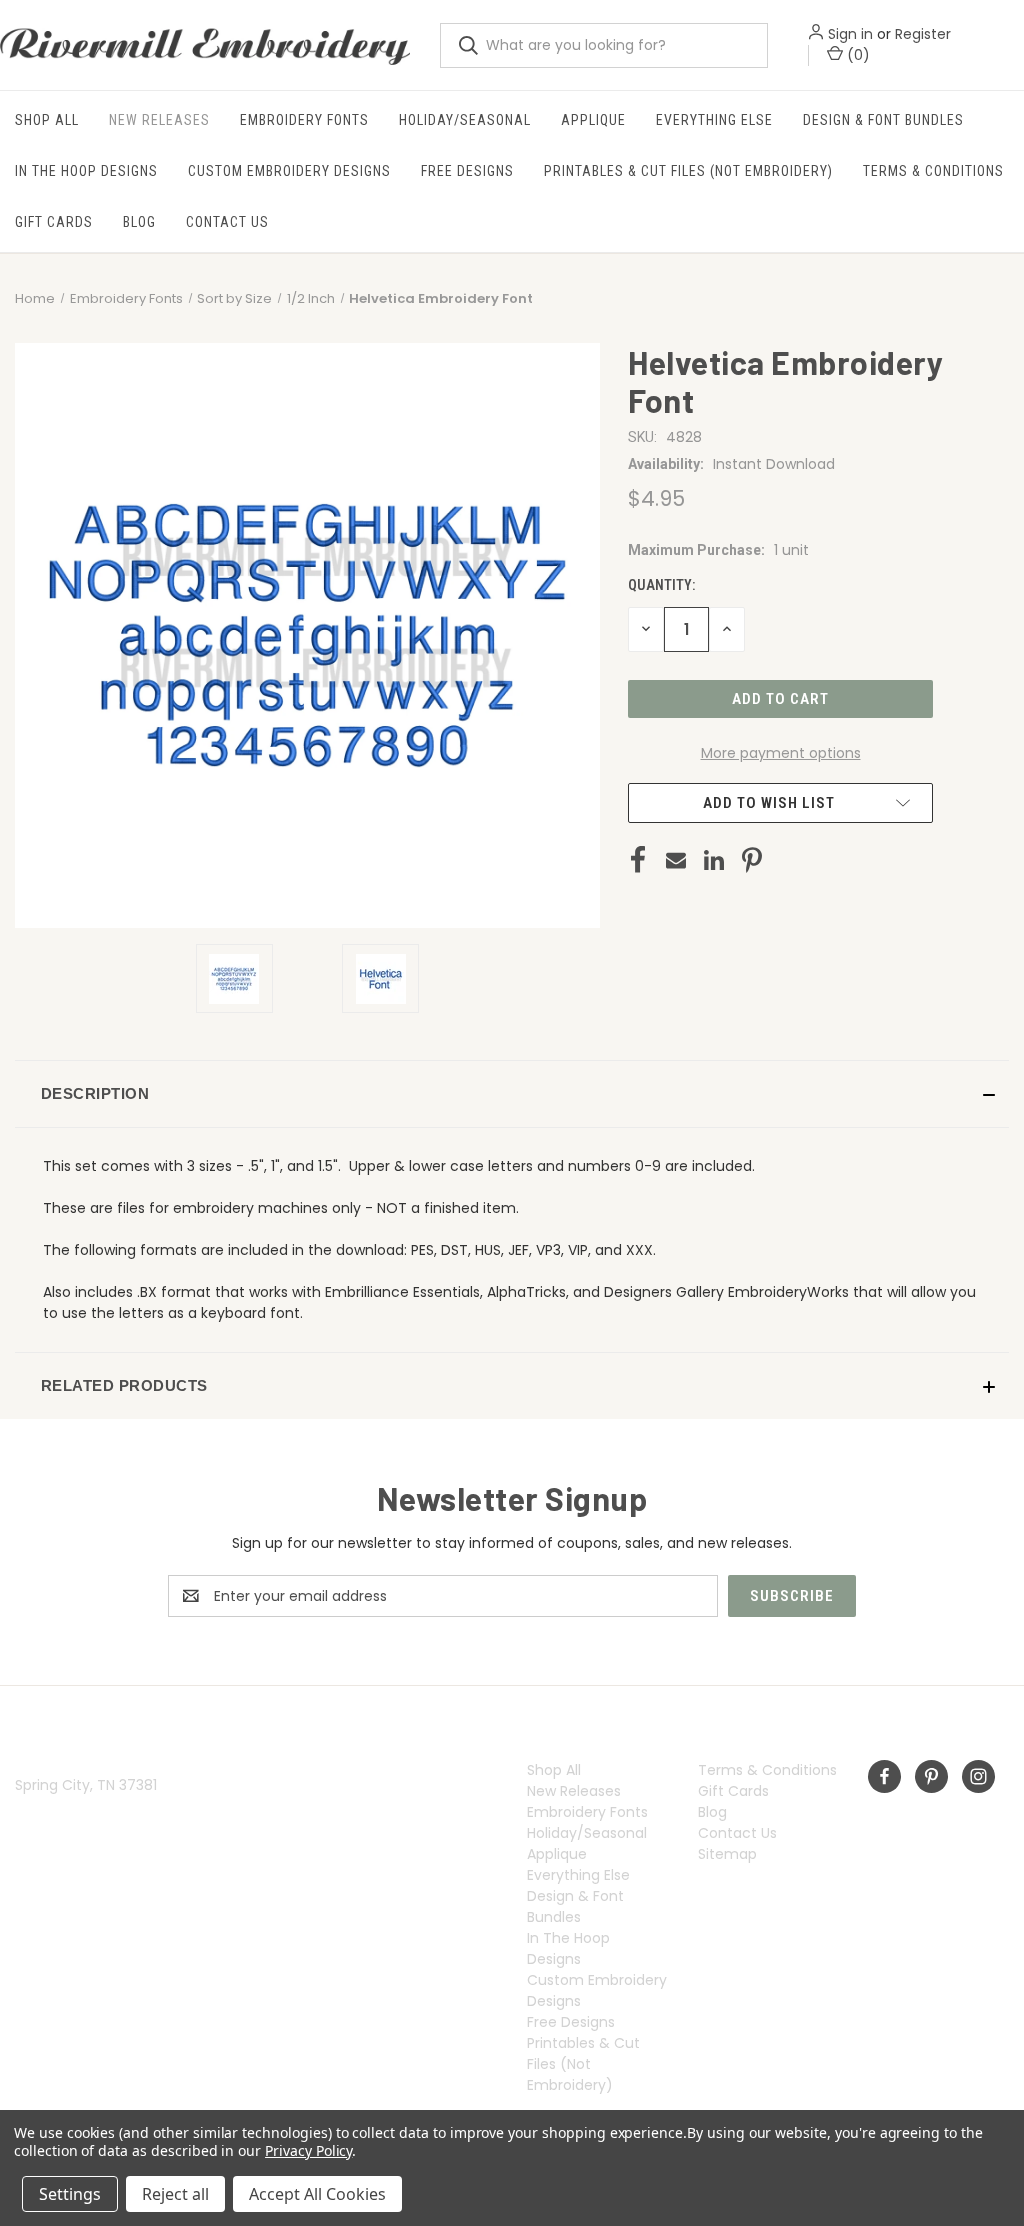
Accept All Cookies (317, 2194)
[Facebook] (638, 860)
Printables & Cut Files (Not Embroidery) (688, 171)
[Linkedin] (714, 860)
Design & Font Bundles (883, 120)
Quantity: (661, 585)
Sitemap (727, 1854)
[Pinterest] (752, 860)
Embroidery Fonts (304, 120)
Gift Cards (54, 222)
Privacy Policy (308, 2150)
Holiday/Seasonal (465, 120)
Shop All (47, 120)
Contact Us (227, 222)
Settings (70, 2194)
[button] (512, 1094)
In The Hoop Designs (86, 171)
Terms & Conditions (933, 171)
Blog (139, 222)
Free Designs (467, 171)
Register (923, 34)
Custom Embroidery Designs (289, 171)
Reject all (175, 2194)
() (856, 55)
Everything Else (714, 120)
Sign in (850, 34)
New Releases (159, 120)
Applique (593, 120)
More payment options (781, 753)
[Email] (676, 860)
